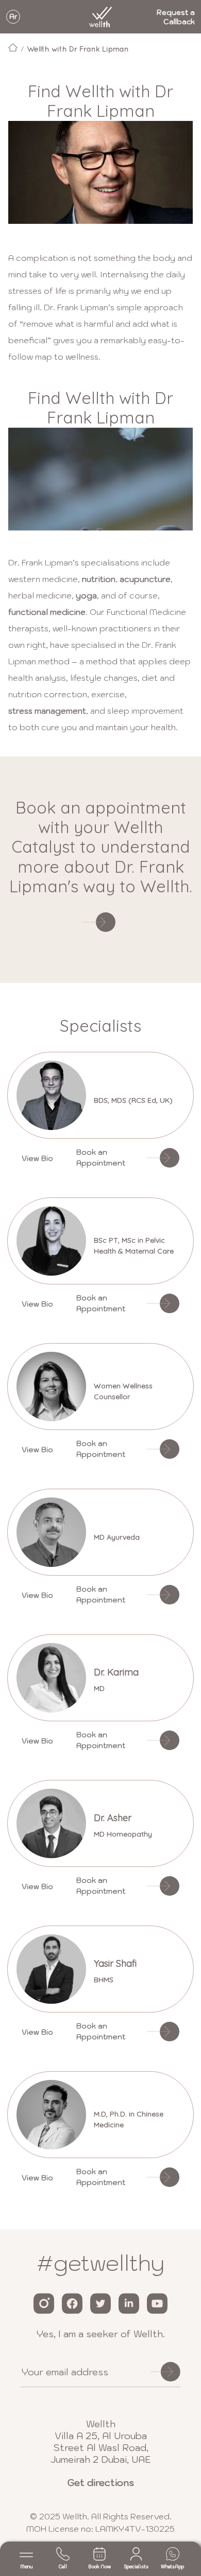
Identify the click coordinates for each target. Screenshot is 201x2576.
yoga (86, 595)
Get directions (101, 2483)
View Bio (37, 1158)
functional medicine (47, 612)
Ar (13, 17)
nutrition (99, 579)
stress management (47, 711)
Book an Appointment (101, 1158)
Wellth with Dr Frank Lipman (78, 49)
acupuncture (145, 579)
